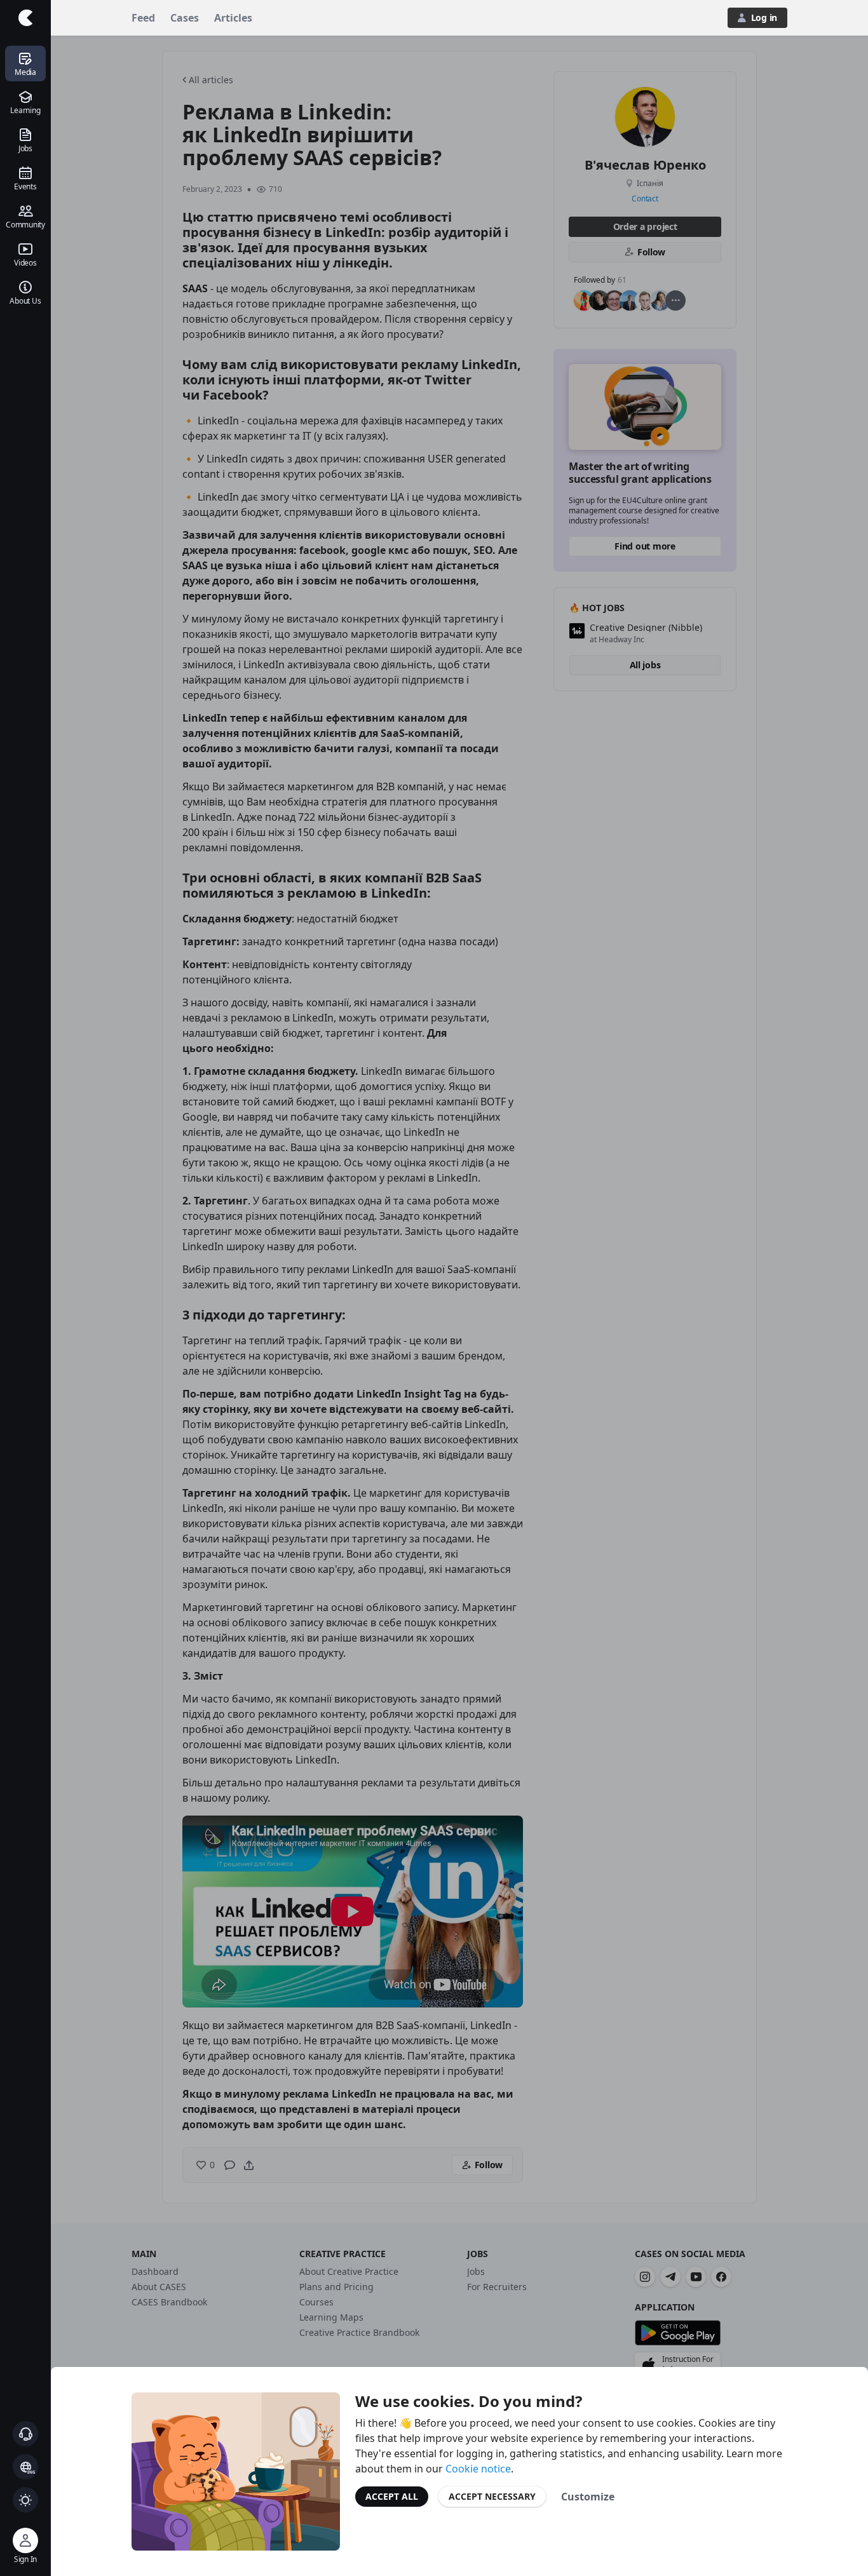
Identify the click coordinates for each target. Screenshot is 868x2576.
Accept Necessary (492, 2496)
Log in (764, 17)
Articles (233, 18)
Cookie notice (478, 2469)
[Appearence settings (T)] (25, 2500)
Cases (185, 18)
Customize (588, 2497)
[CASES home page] (25, 18)
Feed (143, 18)
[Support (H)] (25, 2434)
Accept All (392, 2496)
